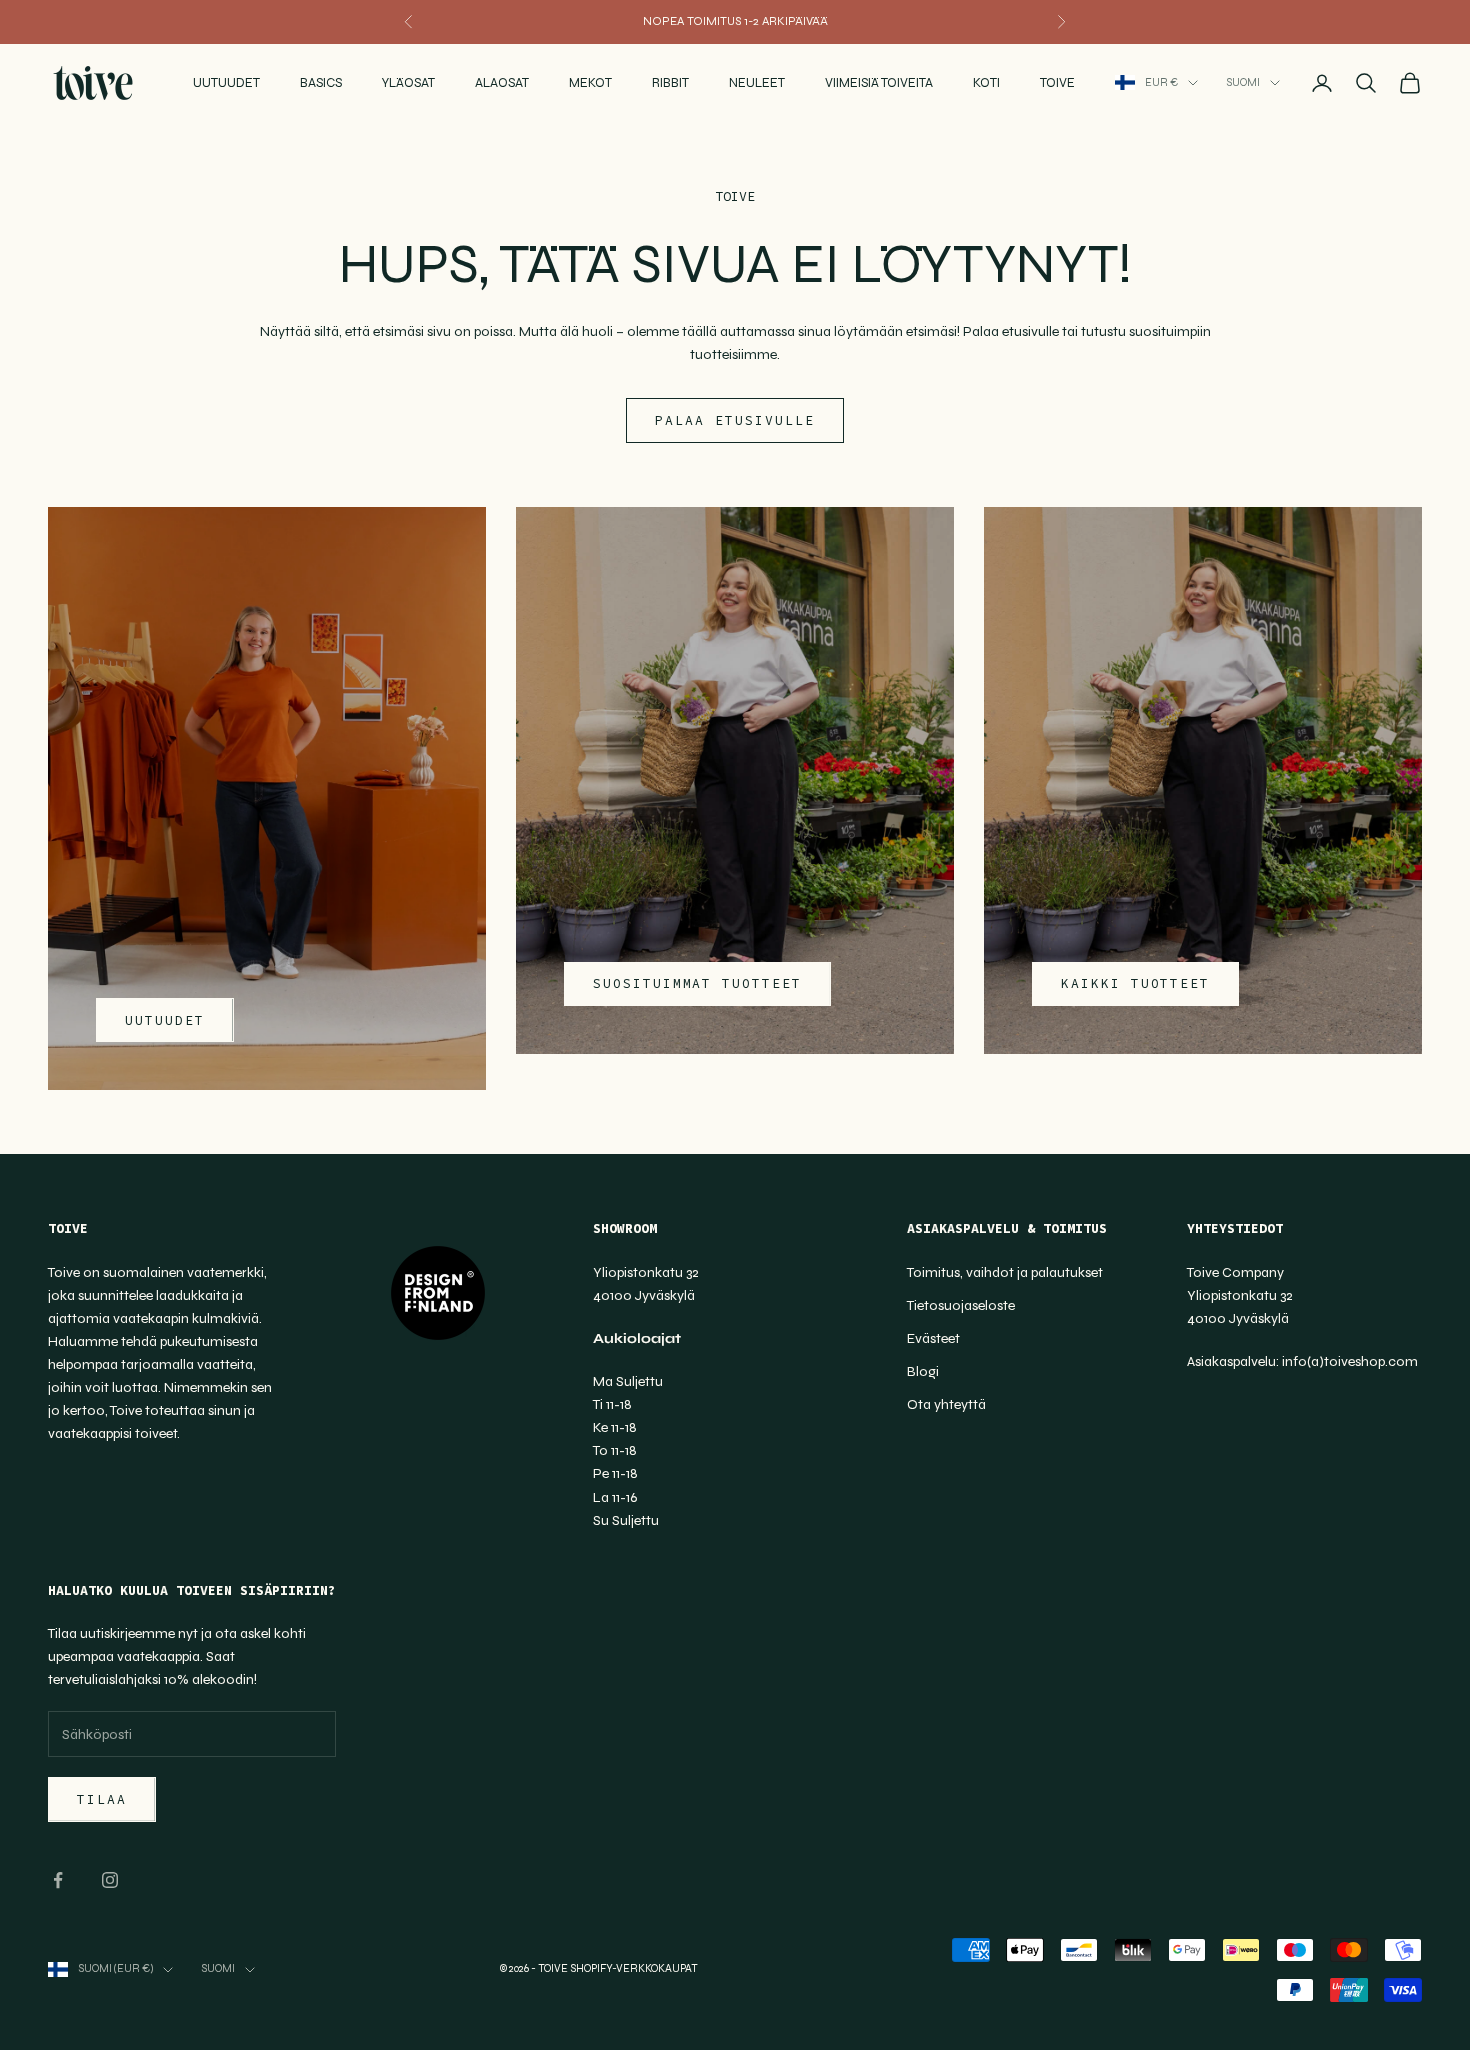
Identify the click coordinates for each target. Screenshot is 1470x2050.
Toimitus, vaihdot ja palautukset (1005, 1272)
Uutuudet (226, 83)
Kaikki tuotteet (1135, 983)
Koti (986, 83)
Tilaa (102, 1799)
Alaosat (502, 83)
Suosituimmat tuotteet (697, 983)
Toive (1057, 83)
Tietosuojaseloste (961, 1305)
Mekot (590, 83)
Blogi (923, 1371)
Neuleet (757, 83)
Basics (321, 83)
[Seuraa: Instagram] (110, 1880)
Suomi (1243, 82)
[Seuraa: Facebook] (58, 1880)
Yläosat (408, 83)
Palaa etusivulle (734, 420)
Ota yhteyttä (946, 1404)
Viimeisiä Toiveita (879, 83)
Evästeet (933, 1338)
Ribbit (670, 83)
